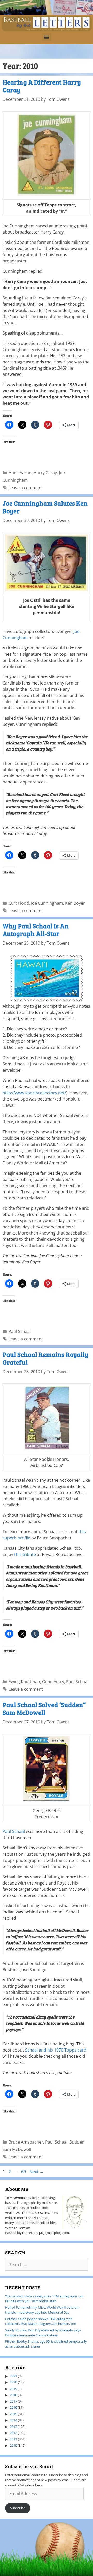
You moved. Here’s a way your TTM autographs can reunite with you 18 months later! (44, 2299)
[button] (47, 37)
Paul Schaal (20, 1331)
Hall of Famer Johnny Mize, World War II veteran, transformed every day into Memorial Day (42, 2310)
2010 (13, 2445)
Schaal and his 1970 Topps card (56, 2050)
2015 (13, 2414)
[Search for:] (47, 2265)
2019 (13, 2389)
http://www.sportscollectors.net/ (34, 1093)
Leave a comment (26, 488)
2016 (13, 2407)
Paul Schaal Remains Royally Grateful (45, 1358)
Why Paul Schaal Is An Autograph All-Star (36, 930)
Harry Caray (45, 473)
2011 (13, 2439)
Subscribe (18, 2508)
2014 (13, 2420)
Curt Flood (19, 903)
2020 (13, 2382)
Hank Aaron (20, 473)
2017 (13, 2401)
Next (37, 2172)
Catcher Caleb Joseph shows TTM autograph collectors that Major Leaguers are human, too (41, 2321)
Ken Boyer (75, 903)
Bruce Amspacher (26, 2142)
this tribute (25, 1554)
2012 (13, 2433)
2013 (13, 2427)
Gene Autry (53, 1682)
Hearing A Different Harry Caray (42, 86)
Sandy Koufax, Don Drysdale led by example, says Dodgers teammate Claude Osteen (43, 2333)
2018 (13, 2395)
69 (24, 2172)
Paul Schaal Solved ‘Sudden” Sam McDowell (44, 1708)
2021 (13, 2376)
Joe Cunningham (47, 903)
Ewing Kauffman (24, 1682)
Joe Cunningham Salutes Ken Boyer (45, 507)
